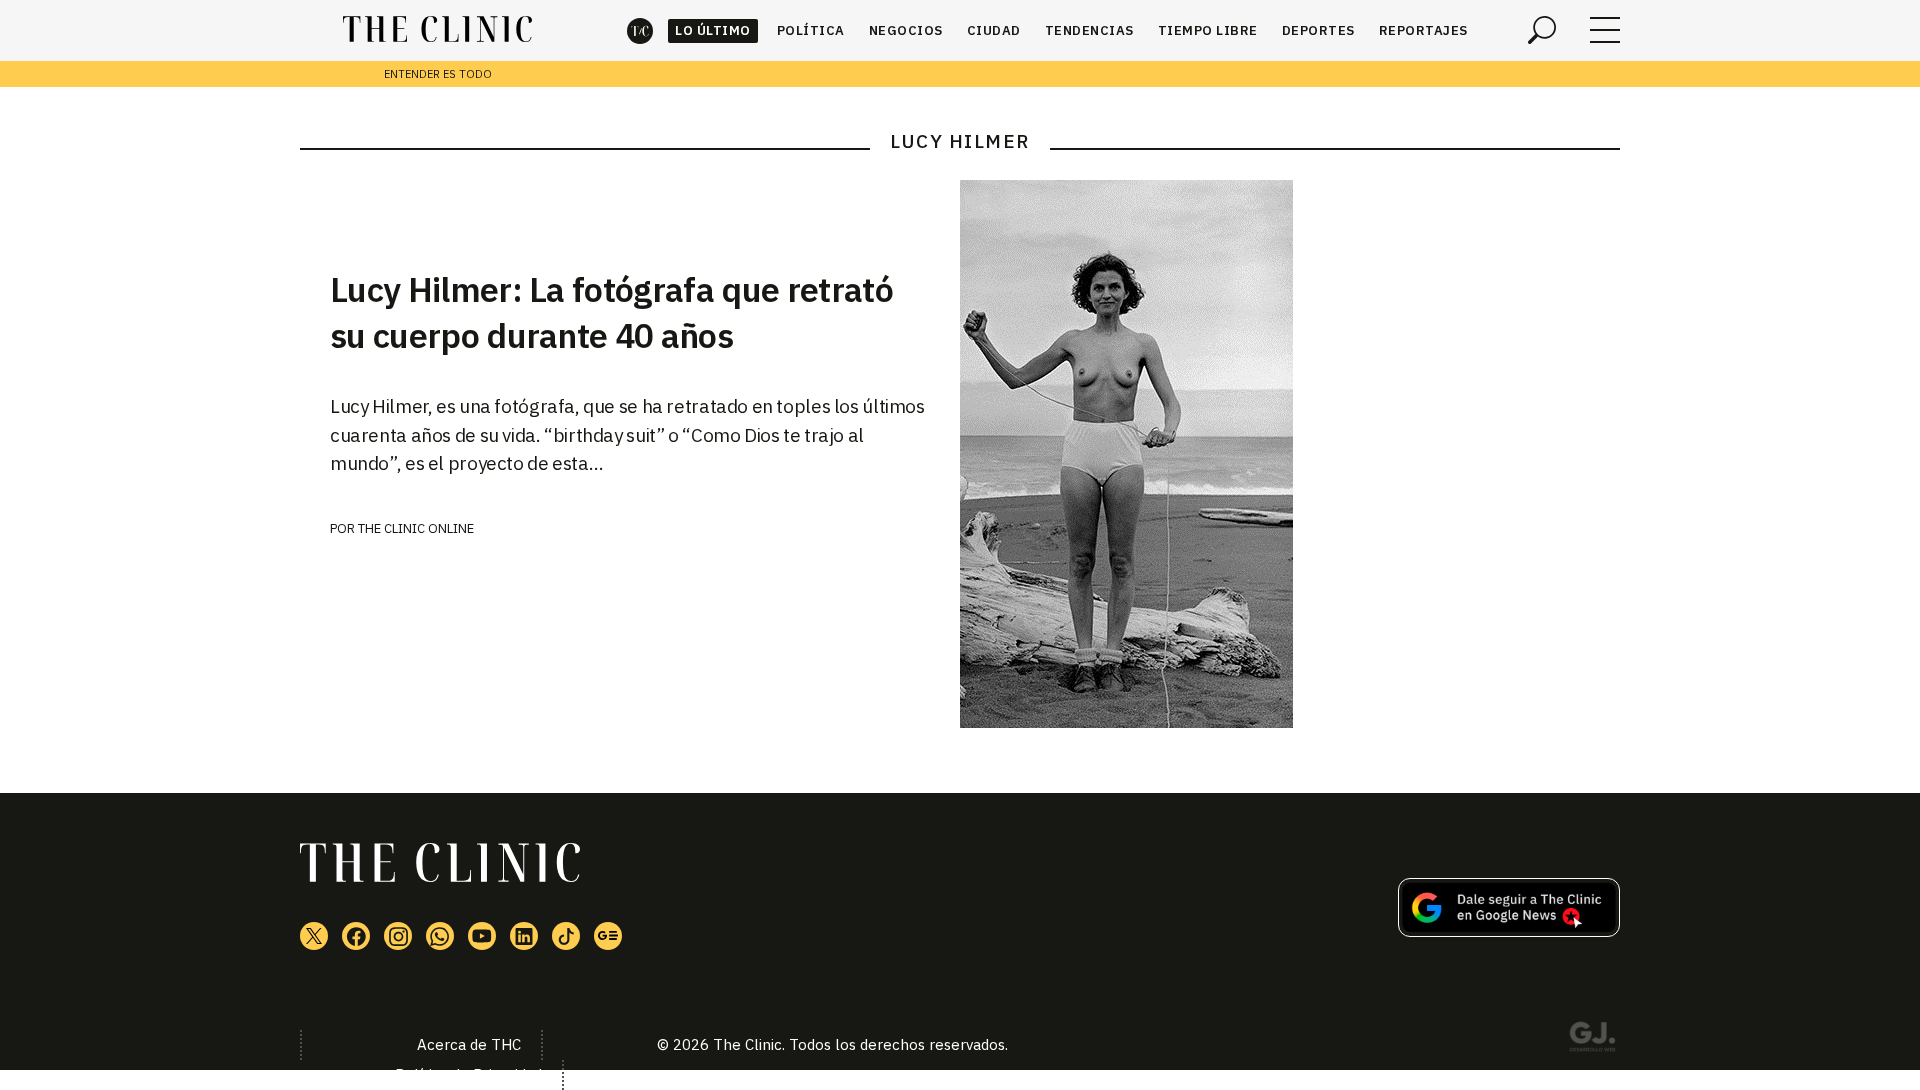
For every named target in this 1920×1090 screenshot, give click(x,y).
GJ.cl (1592, 1040)
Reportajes (1423, 30)
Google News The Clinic (608, 936)
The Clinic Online (416, 528)
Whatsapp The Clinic (440, 936)
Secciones (1605, 30)
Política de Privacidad (468, 1074)
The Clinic (640, 30)
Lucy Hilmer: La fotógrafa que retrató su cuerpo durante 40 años (611, 312)
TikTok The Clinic (566, 936)
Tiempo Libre (1208, 30)
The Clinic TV (482, 936)
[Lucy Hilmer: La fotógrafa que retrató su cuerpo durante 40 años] (1290, 454)
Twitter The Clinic (314, 936)
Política (811, 30)
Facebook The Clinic (356, 936)
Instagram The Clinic (398, 936)
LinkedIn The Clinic (524, 936)
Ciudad (994, 30)
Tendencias (1089, 30)
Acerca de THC (469, 1044)
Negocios (906, 30)
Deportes (1318, 30)
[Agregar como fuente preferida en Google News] (1509, 931)
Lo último (713, 30)
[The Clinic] (437, 30)
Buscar (1542, 30)
